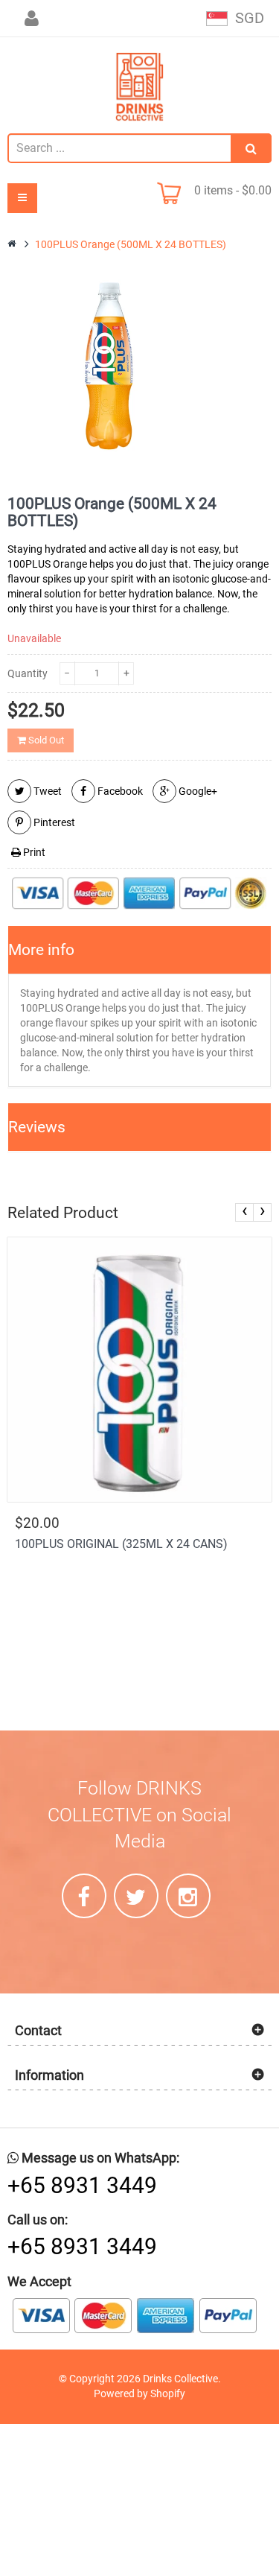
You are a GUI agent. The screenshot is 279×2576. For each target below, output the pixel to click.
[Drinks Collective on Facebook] (84, 1896)
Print (33, 852)
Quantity (28, 673)
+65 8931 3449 (82, 2185)
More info (41, 950)
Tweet (46, 791)
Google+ (197, 791)
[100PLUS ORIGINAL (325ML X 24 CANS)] (139, 1370)
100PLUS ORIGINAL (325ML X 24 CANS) (121, 1544)
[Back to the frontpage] (13, 244)
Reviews (37, 1127)
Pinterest (53, 822)
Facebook (119, 791)
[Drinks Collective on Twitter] (136, 1896)
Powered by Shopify (139, 2393)
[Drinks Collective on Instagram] (188, 1896)
